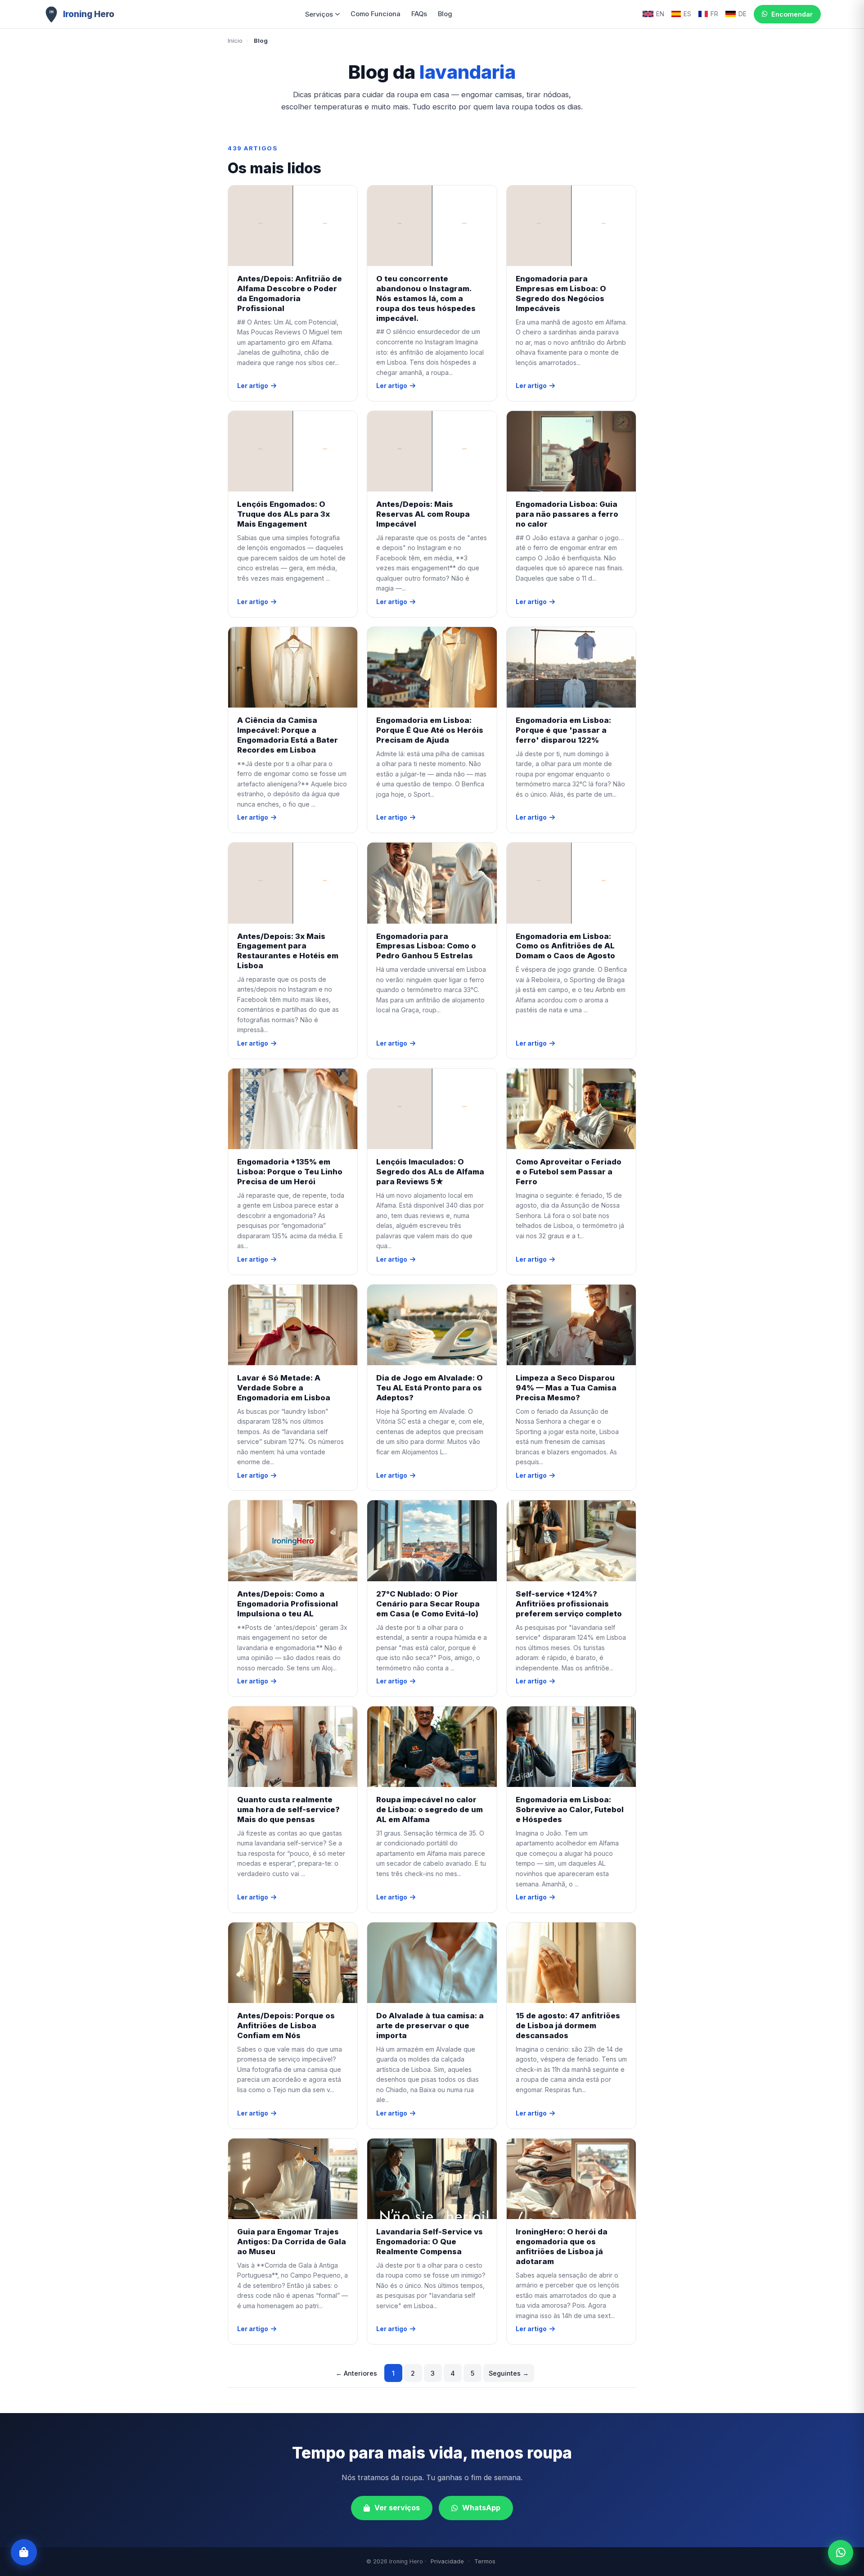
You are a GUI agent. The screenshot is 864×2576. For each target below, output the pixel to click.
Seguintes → (509, 2373)
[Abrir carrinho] (24, 2552)
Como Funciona (376, 14)
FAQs (419, 14)
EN (660, 14)
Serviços (319, 14)
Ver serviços (397, 2508)
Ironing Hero (89, 14)
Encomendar (792, 14)
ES (687, 14)
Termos (485, 2561)
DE (742, 14)
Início (235, 41)
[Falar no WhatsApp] (841, 2553)
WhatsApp (481, 2508)
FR (714, 14)
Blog (445, 14)
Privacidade (447, 2561)
